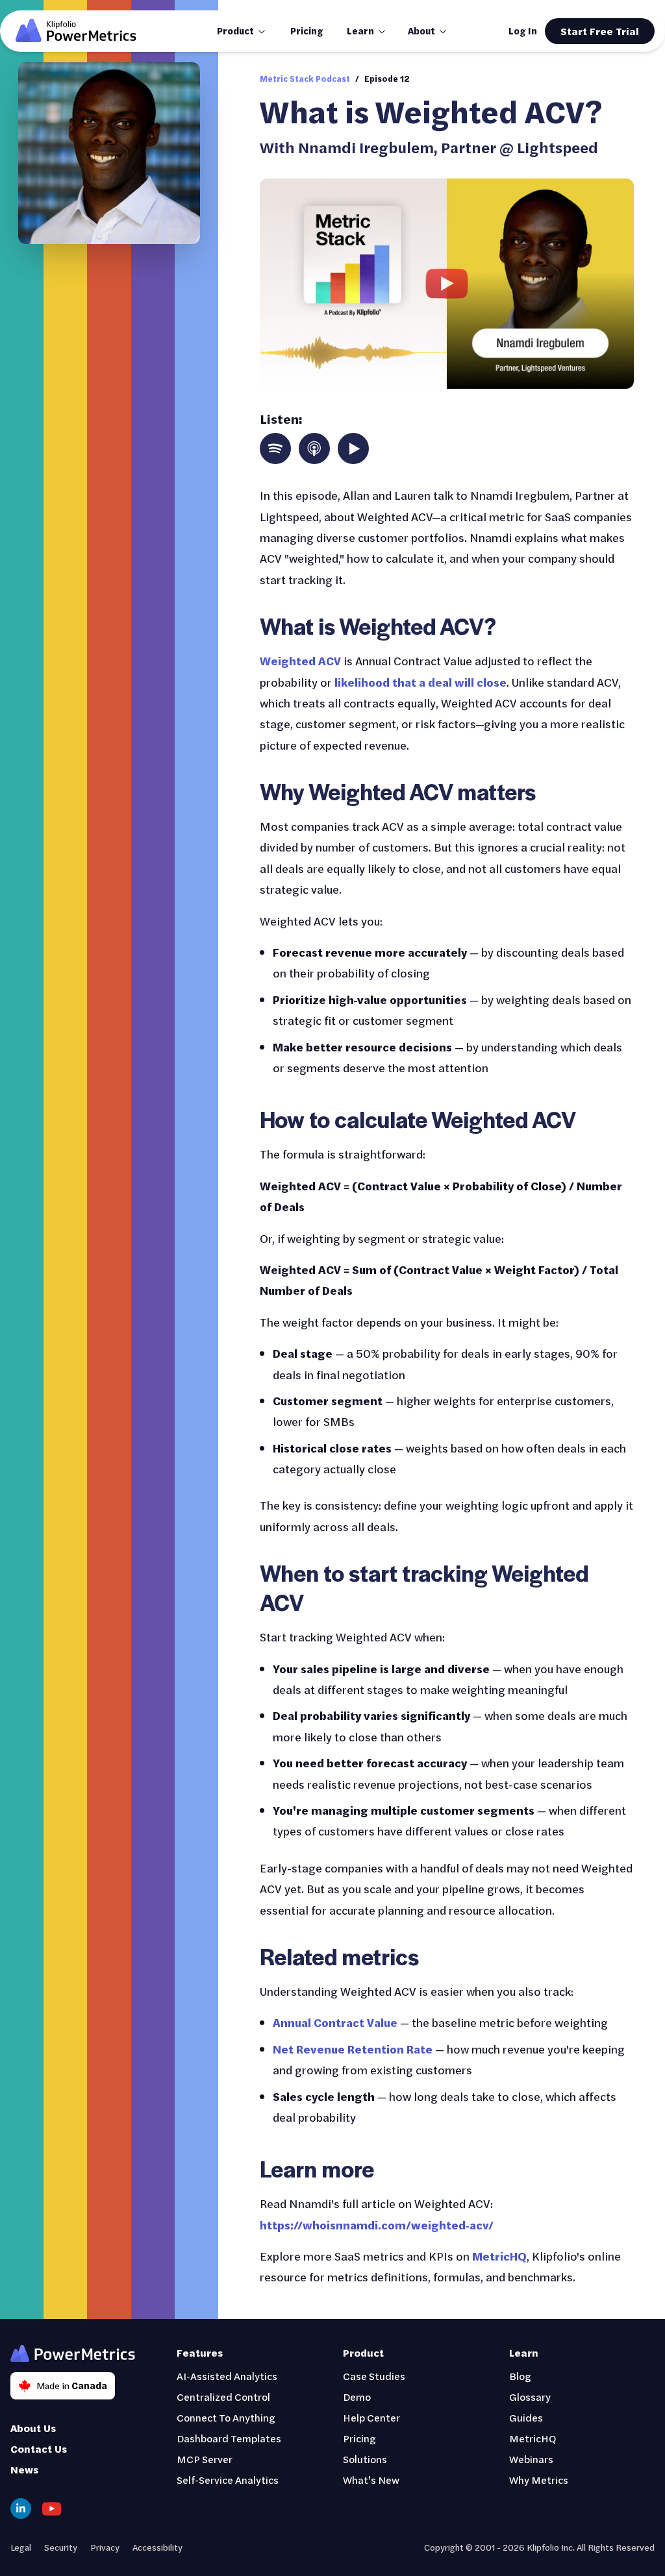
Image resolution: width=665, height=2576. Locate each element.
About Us (33, 2428)
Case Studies (374, 2376)
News (24, 2469)
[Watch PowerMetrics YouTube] (447, 284)
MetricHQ (499, 2256)
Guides (526, 2417)
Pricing (307, 31)
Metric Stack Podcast (305, 79)
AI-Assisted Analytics (227, 2376)
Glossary (530, 2397)
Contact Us (39, 2448)
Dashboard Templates (229, 2438)
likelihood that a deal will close (420, 682)
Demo (357, 2397)
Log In (523, 31)
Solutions (365, 2459)
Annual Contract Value (335, 2022)
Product (235, 31)
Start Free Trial (600, 31)
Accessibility (157, 2547)
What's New (371, 2480)
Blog (520, 2376)
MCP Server (205, 2459)
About (421, 31)
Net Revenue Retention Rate (353, 2049)
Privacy (105, 2547)
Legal (21, 2547)
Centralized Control (223, 2397)
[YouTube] (52, 2509)
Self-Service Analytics (228, 2480)
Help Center (371, 2417)
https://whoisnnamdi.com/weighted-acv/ (377, 2225)
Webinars (531, 2459)
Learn (360, 31)
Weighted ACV (300, 661)
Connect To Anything (226, 2417)
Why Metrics (539, 2480)
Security (61, 2547)
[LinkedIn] (21, 2509)
